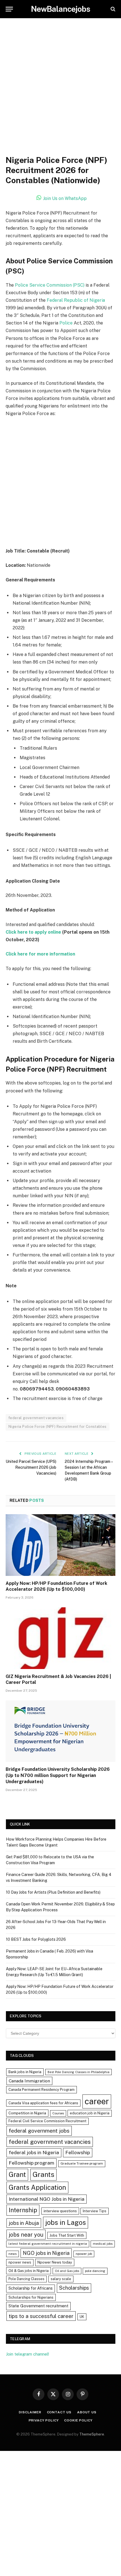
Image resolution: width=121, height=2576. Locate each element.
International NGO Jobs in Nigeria (47, 2199)
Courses (58, 2113)
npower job (84, 2254)
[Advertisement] (60, 93)
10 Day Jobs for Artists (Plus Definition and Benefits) (53, 1892)
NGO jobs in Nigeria (46, 2253)
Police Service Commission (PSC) (50, 285)
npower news (20, 2262)
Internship (23, 2210)
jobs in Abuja (24, 2223)
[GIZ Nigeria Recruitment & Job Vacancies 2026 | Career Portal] (60, 1638)
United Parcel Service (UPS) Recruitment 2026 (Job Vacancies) (31, 1467)
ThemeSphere (92, 2434)
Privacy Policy (44, 2420)
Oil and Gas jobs (67, 2271)
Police (66, 323)
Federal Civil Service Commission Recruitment (47, 2121)
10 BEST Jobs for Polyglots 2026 (36, 1939)
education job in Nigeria (90, 2113)
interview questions (60, 2211)
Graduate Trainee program (82, 2163)
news (13, 2254)
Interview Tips (95, 2211)
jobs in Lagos (66, 2222)
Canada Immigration (29, 2081)
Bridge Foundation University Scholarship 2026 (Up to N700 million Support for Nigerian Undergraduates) (58, 1775)
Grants (43, 2175)
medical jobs (103, 2244)
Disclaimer (30, 2412)
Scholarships (74, 2288)
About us (87, 2412)
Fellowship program (32, 2163)
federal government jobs (39, 2131)
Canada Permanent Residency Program (42, 2090)
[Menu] (9, 9)
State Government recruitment (38, 2306)
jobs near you (26, 2235)
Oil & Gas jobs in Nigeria (29, 2271)
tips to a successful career (41, 2316)
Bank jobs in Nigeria (25, 2072)
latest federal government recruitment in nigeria (48, 2244)
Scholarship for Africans (31, 2288)
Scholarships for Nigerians (31, 2297)
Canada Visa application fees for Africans (43, 2103)
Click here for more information (40, 954)
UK (82, 2317)
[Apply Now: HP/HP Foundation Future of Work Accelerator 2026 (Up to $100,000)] (60, 1545)
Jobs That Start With (67, 2235)
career (97, 2101)
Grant (17, 2174)
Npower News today (55, 2262)
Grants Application (37, 2187)
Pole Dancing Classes (26, 2279)
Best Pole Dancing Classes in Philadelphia (79, 2072)
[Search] (112, 9)
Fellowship (78, 2152)
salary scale (61, 2279)
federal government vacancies (36, 1418)
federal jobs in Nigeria (34, 2153)
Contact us (59, 2412)
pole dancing (95, 2271)
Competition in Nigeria (27, 2113)
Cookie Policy (78, 2420)
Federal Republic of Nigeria (76, 300)
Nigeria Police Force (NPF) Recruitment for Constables (58, 1427)
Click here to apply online (33, 932)
